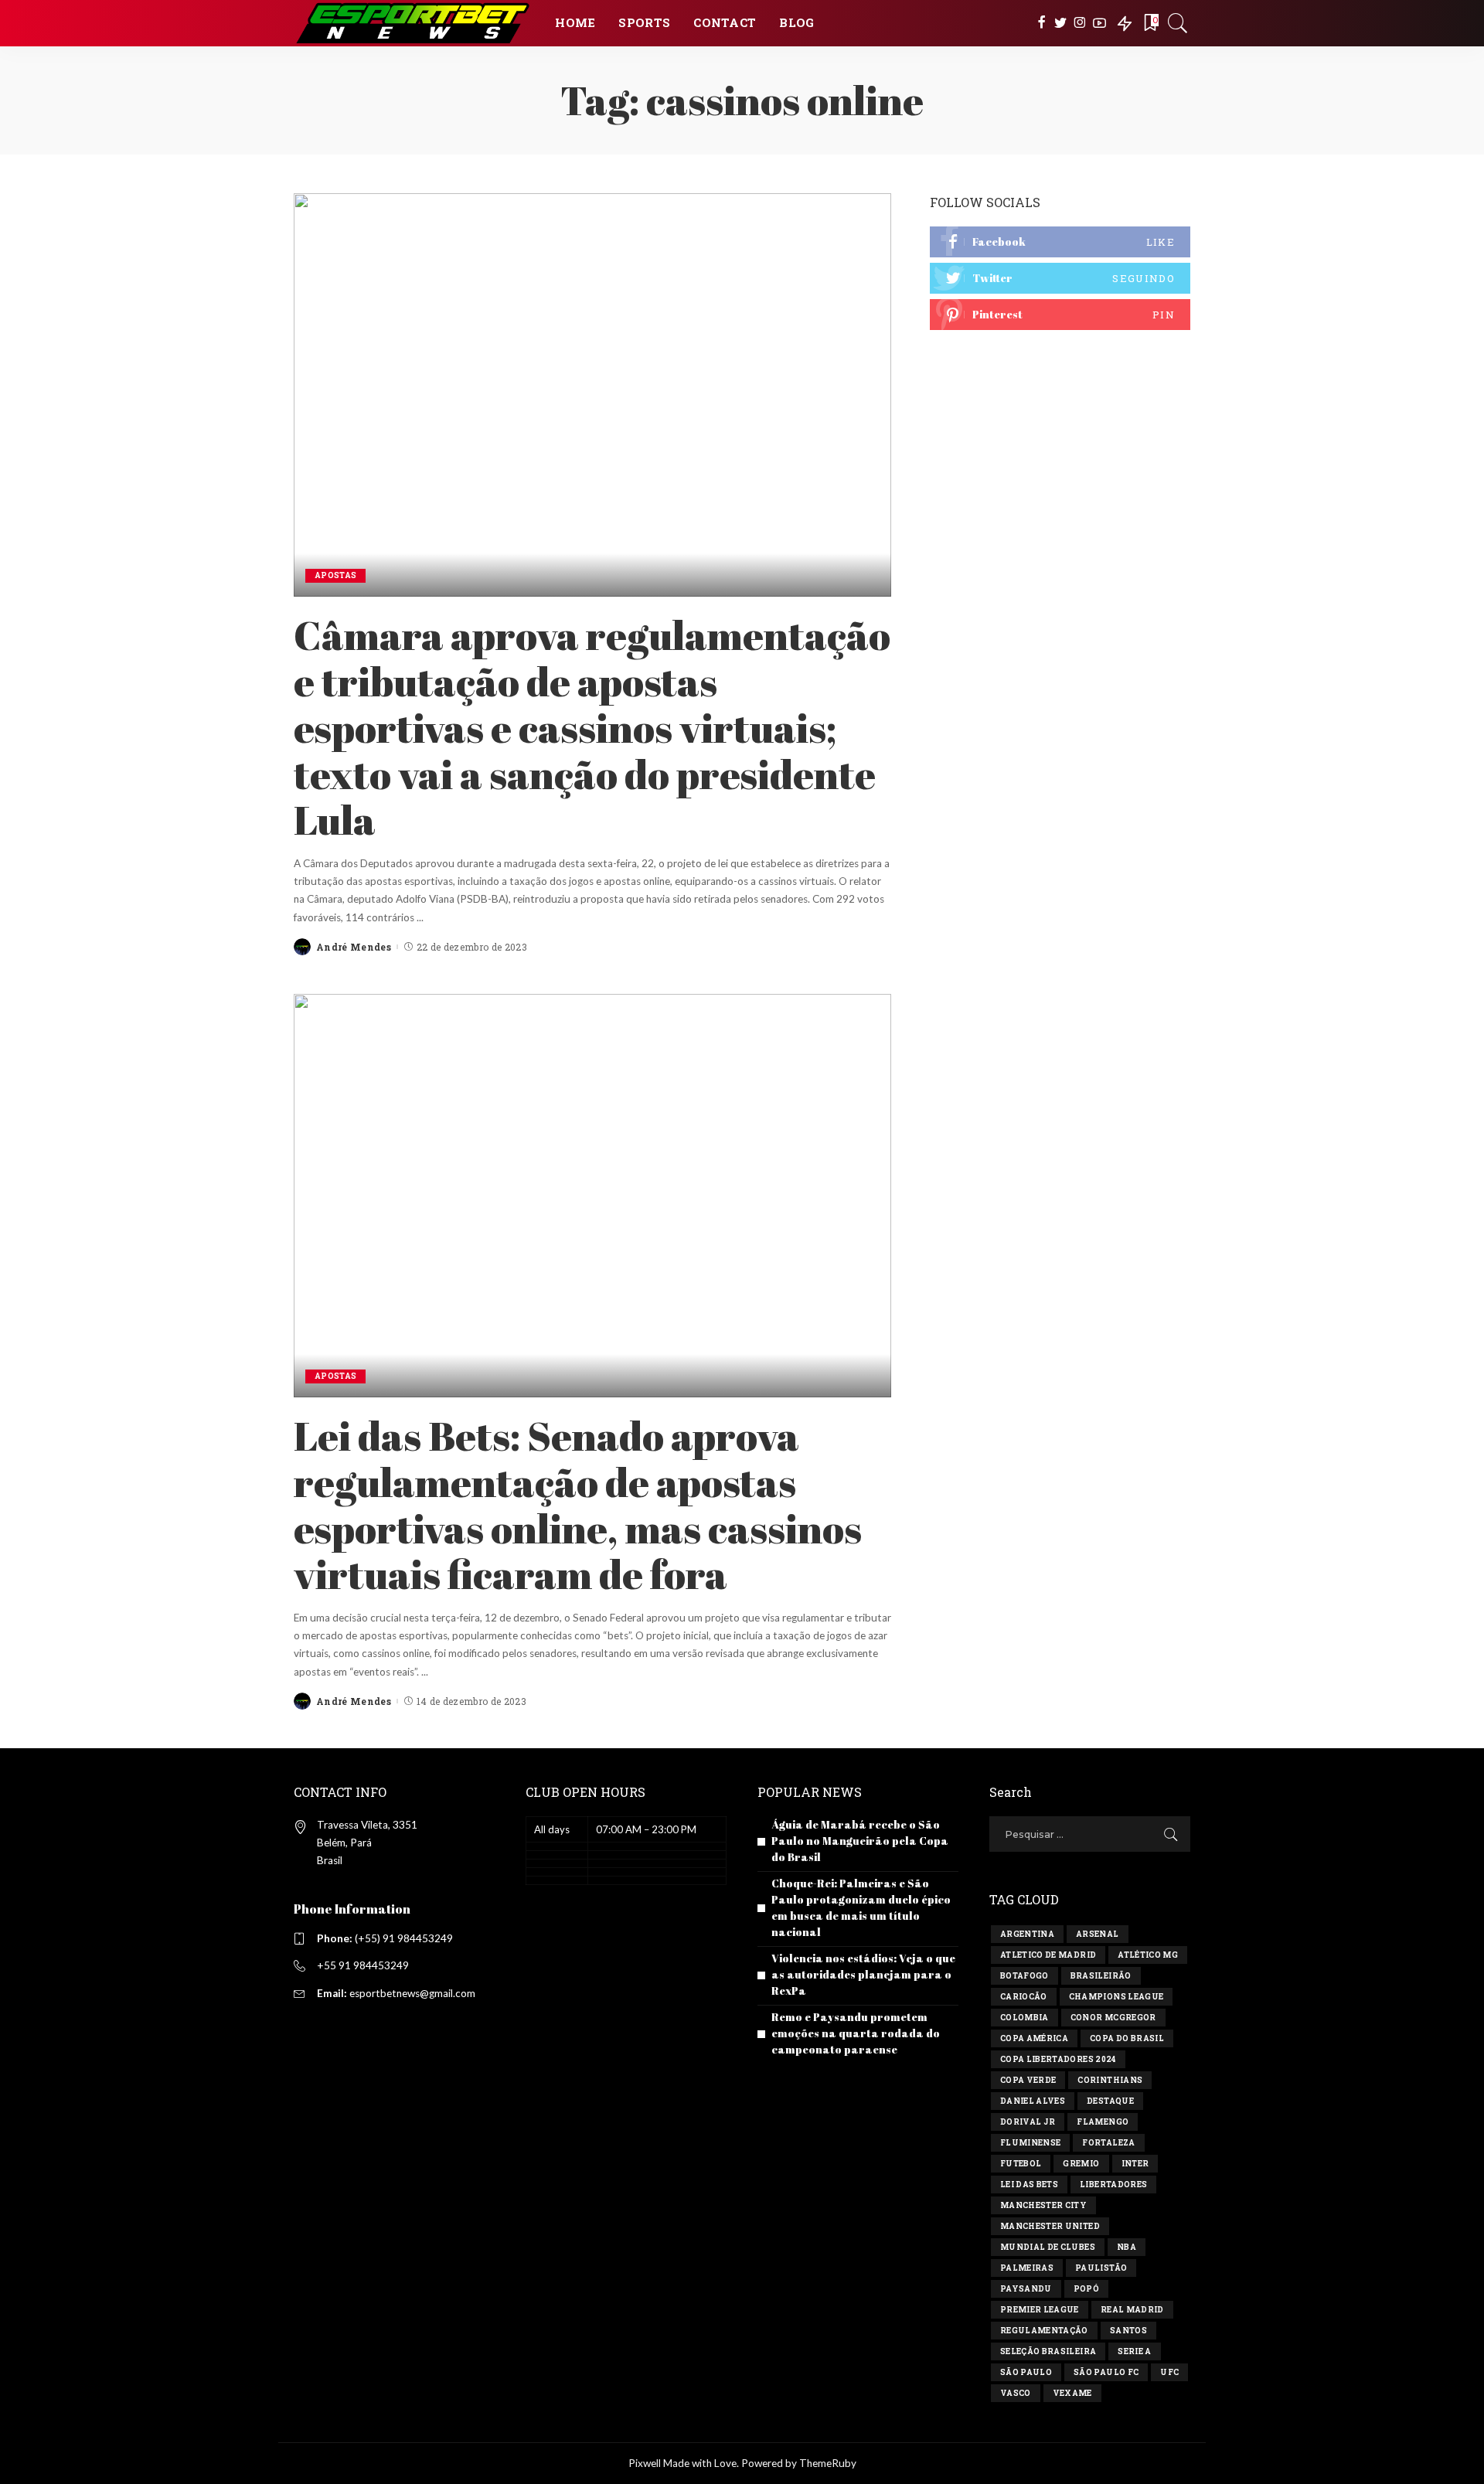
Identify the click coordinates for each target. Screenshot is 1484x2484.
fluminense (1030, 2143)
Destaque (1110, 2101)
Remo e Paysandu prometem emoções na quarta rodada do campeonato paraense (856, 2033)
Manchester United (1050, 2226)
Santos (1128, 2331)
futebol (1021, 2164)
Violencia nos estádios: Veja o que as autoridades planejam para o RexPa (863, 1974)
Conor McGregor (1113, 2018)
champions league (1116, 1997)
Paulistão (1101, 2268)
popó (1086, 2289)
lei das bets (1029, 2185)
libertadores (1113, 2185)
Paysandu (1026, 2289)
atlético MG (1148, 1955)
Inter (1135, 2164)
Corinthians (1110, 2080)
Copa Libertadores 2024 (1058, 2059)
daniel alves (1033, 2101)
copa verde (1028, 2080)
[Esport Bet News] (413, 23)
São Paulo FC (1106, 2372)
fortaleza (1108, 2143)
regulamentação (1044, 2331)
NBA (1127, 2247)
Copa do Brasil (1127, 2038)
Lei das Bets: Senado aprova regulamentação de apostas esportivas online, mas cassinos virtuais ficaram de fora (578, 1504)
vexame (1072, 2393)
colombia (1025, 2018)
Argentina (1027, 1934)
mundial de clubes (1048, 2247)
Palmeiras (1027, 2268)
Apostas (335, 575)
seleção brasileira (1048, 2351)
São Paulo (1026, 2372)
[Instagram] (1080, 23)
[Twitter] (1061, 23)
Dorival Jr (1028, 2122)
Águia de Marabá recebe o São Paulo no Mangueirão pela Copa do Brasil (860, 1841)
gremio (1081, 2164)
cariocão (1024, 1997)
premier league (1040, 2310)
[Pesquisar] (1178, 23)
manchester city (1043, 2205)
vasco (1016, 2393)
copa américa (1034, 2038)
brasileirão (1101, 1976)
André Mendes (354, 947)
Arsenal (1097, 1934)
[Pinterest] (1060, 315)
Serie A (1134, 2351)
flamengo (1103, 2122)
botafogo (1025, 1976)
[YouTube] (1099, 23)
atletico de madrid (1048, 1955)
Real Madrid (1132, 2310)
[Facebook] (1042, 23)
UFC (1169, 2372)
